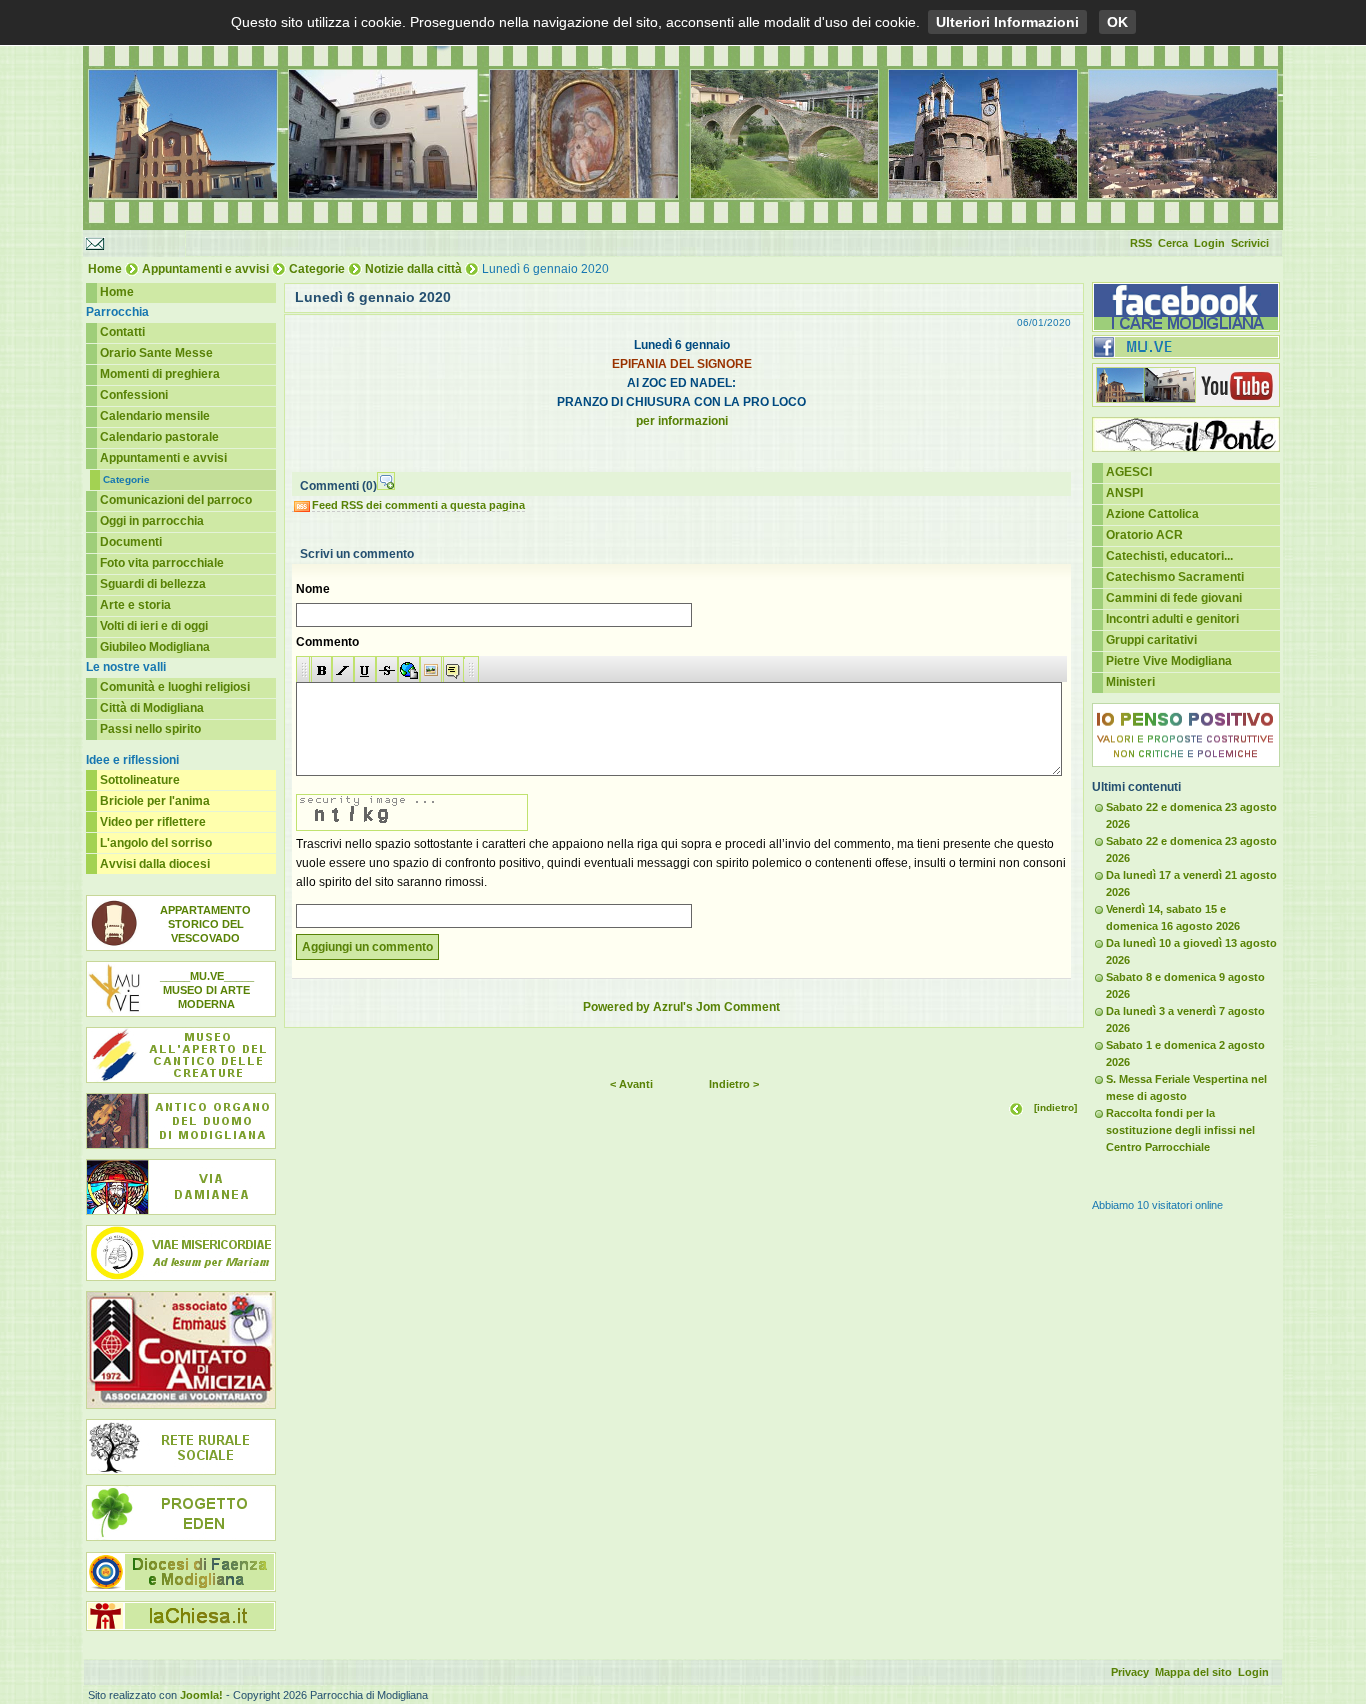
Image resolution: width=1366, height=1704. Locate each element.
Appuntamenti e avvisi (205, 269)
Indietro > (734, 1084)
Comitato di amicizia (181, 1350)
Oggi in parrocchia (152, 521)
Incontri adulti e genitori (1172, 619)
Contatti (122, 332)
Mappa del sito (1193, 1672)
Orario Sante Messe (156, 353)
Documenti (131, 542)
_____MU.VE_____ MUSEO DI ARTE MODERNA (207, 990)
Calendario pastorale (159, 437)
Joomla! (201, 1695)
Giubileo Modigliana (155, 647)
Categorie (317, 269)
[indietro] (1055, 1107)
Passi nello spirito (150, 729)
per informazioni (682, 421)
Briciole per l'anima (155, 801)
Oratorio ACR (1144, 535)
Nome (313, 589)
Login (1209, 243)
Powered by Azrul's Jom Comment (681, 1007)
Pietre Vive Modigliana (1169, 661)
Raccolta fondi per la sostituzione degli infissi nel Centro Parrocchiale (1180, 1130)
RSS (1141, 243)
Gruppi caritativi (1151, 640)
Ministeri (1130, 682)
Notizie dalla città (413, 269)
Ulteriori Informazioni (1007, 22)
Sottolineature (140, 780)
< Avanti (631, 1084)
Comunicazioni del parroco (176, 500)
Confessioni (134, 395)
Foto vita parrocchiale (162, 563)
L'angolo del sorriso (156, 843)
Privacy (1130, 1672)
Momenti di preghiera (160, 374)
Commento (327, 642)
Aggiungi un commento (367, 947)
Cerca (1173, 243)
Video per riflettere (153, 822)
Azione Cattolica (1152, 514)
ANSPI (1124, 493)
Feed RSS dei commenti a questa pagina (418, 505)
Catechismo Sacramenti (1175, 577)
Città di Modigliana (152, 708)
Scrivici (1250, 243)
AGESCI (1129, 472)
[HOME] (683, 226)
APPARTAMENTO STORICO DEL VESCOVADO (205, 924)
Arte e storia (135, 605)
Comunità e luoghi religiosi (175, 687)
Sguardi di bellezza (153, 584)
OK (1117, 22)
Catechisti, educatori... (1169, 556)
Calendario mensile (155, 416)
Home (105, 269)
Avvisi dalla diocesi (155, 864)
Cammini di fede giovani (1174, 598)
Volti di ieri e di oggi (154, 626)
